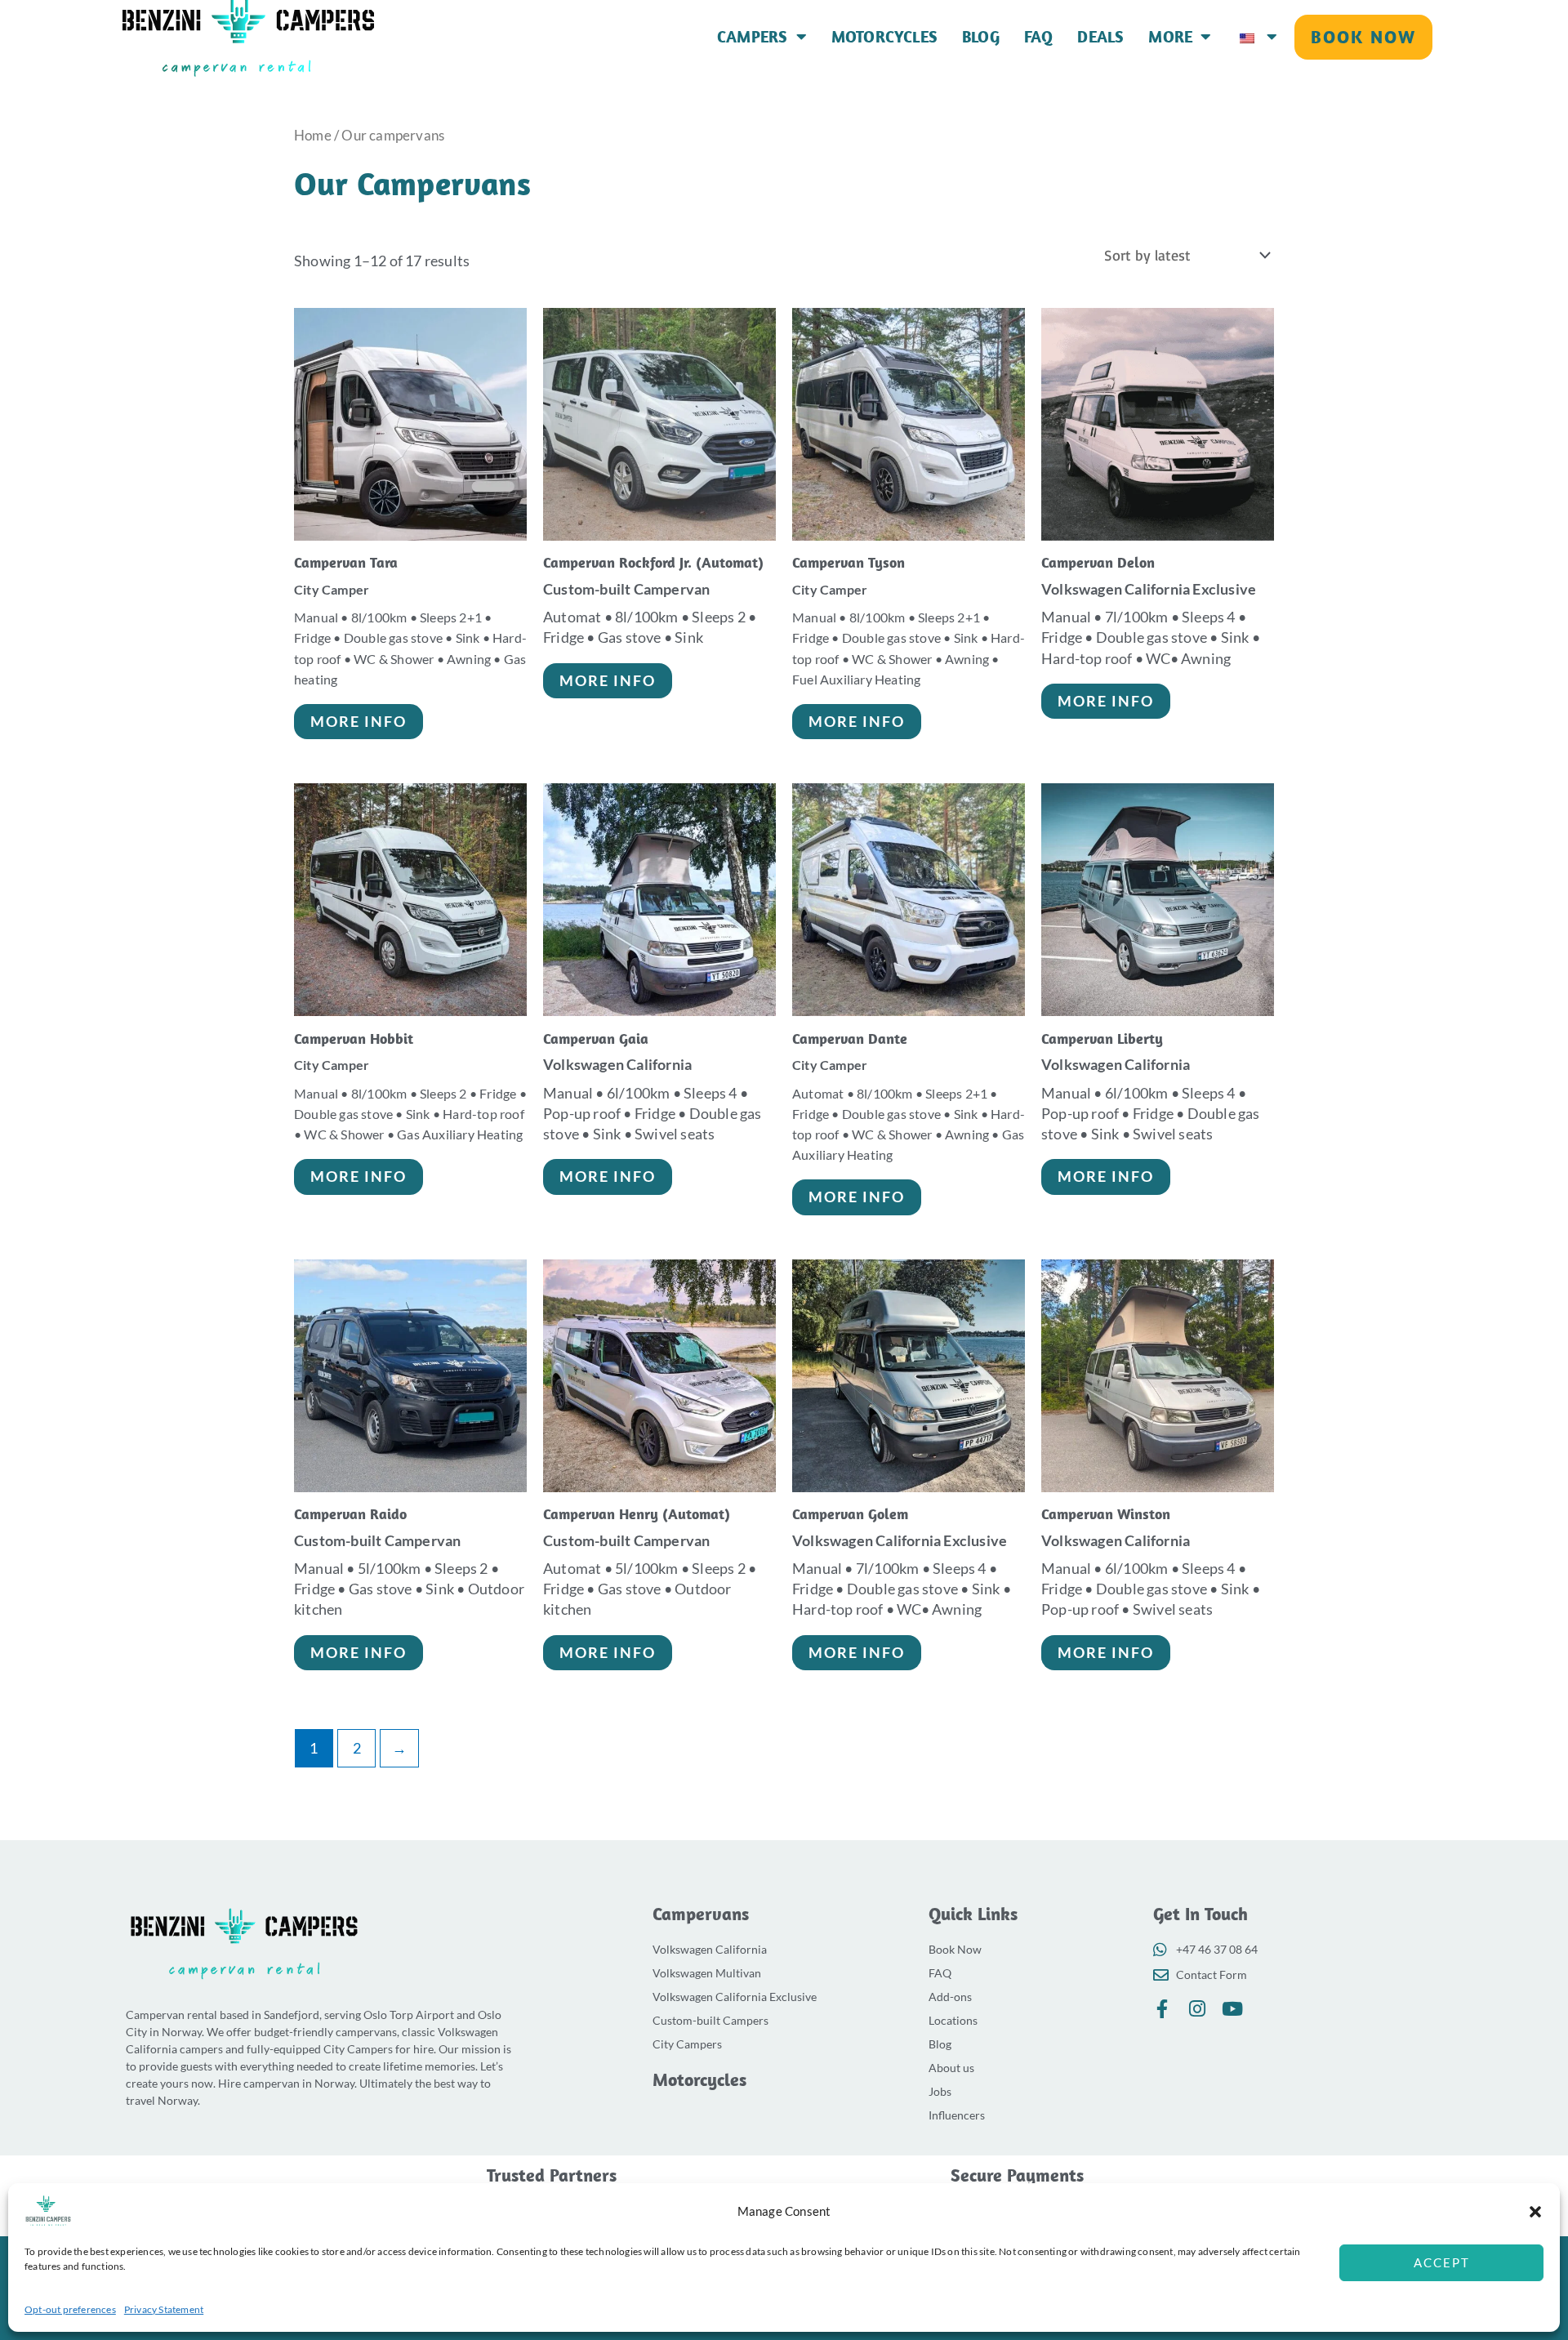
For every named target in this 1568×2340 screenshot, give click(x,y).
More (1170, 37)
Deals (1100, 37)
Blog (981, 37)
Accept (1442, 2262)
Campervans (701, 1914)
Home (313, 136)
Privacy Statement (164, 2309)
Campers (752, 37)
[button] (1535, 2212)
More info (359, 721)
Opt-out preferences (70, 2309)
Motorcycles (884, 37)
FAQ (1039, 37)
